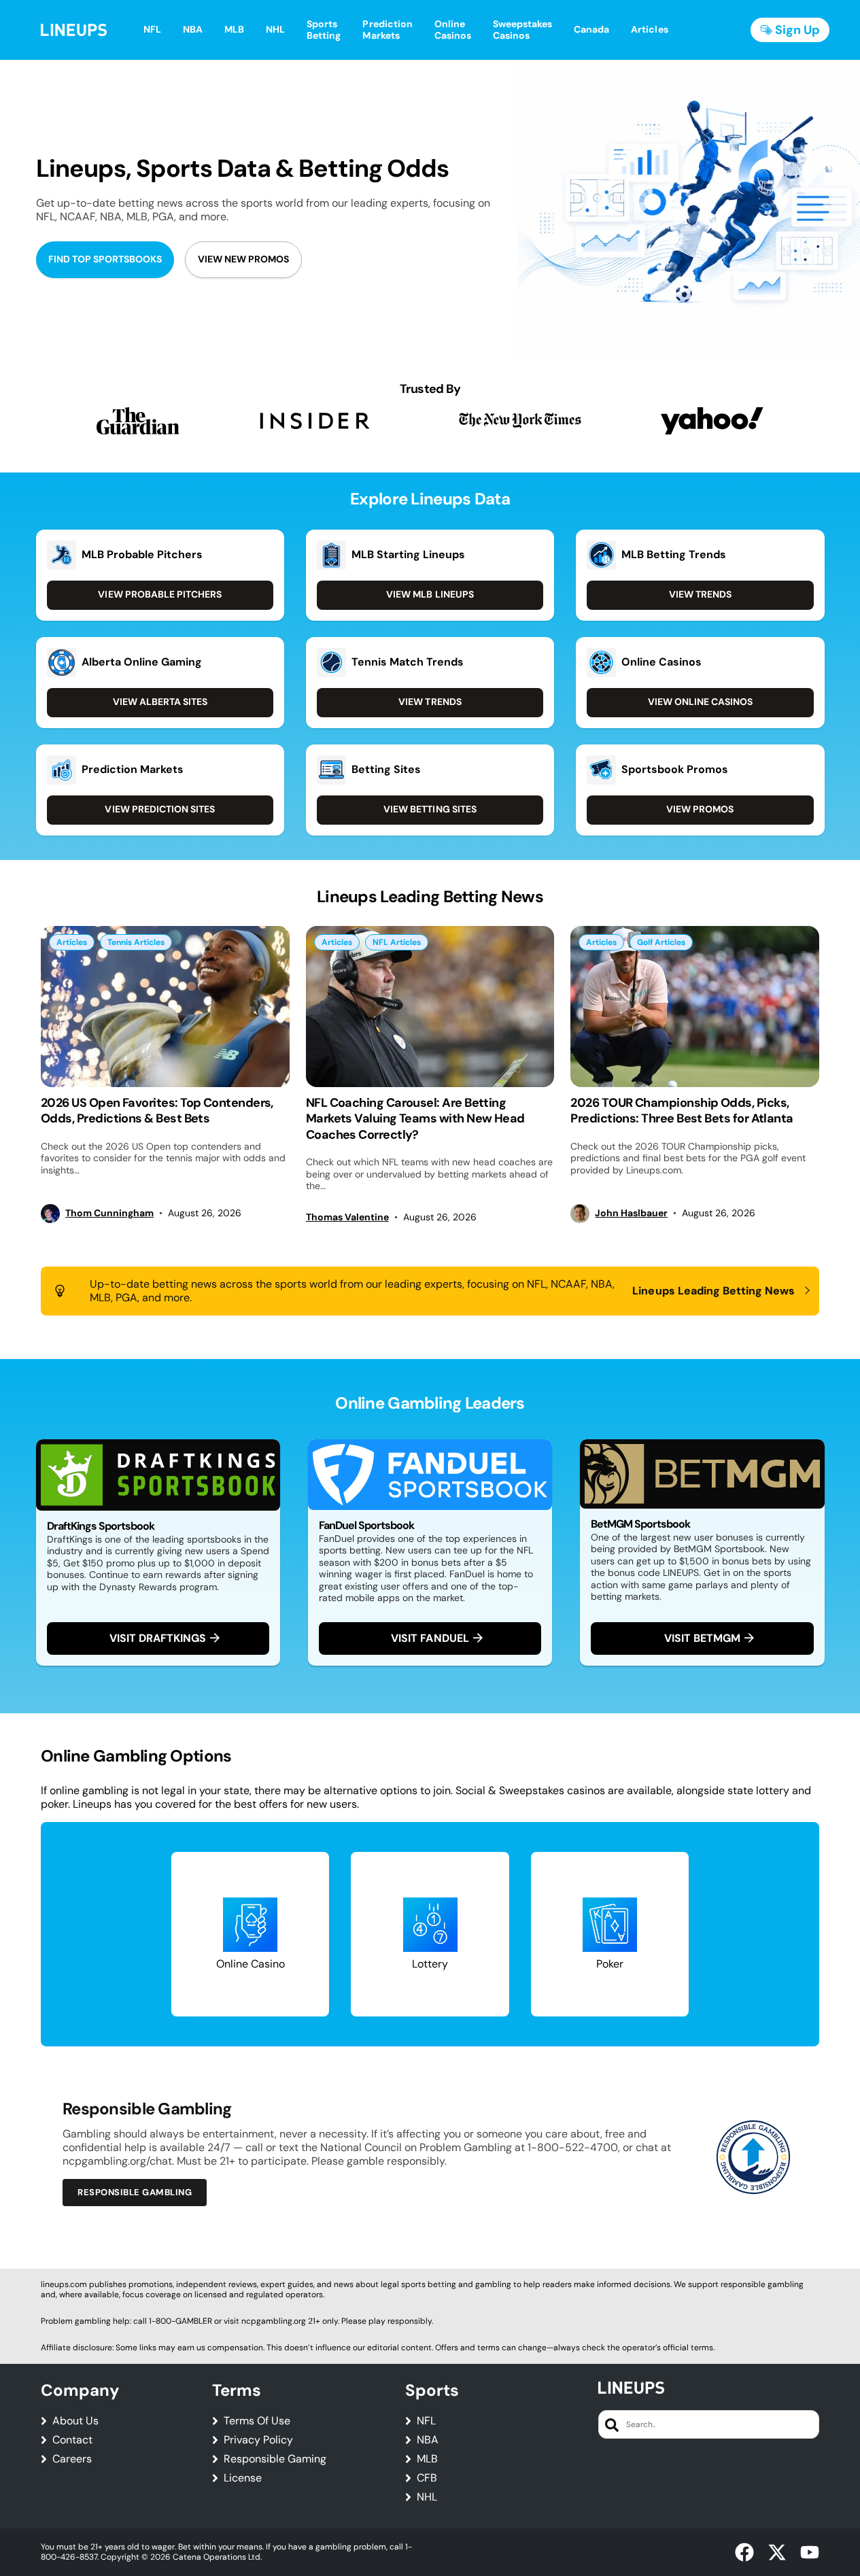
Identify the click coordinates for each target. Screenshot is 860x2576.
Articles (72, 942)
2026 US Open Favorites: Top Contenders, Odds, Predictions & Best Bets (157, 1111)
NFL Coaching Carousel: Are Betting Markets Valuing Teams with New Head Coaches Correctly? (415, 1119)
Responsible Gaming (275, 2459)
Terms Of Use (257, 2421)
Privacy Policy (258, 2440)
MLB (427, 2459)
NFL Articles (397, 942)
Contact (72, 2440)
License (243, 2478)
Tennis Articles (136, 942)
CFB (427, 2478)
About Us (75, 2421)
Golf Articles (661, 942)
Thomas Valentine (347, 1217)
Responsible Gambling (135, 2192)
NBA (428, 2440)
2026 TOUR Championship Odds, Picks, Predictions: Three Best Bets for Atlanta (682, 1111)
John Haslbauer (631, 1213)
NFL (426, 2421)
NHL (427, 2497)
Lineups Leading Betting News (713, 1291)
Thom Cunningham (109, 1213)
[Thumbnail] (165, 1007)
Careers (72, 2459)
